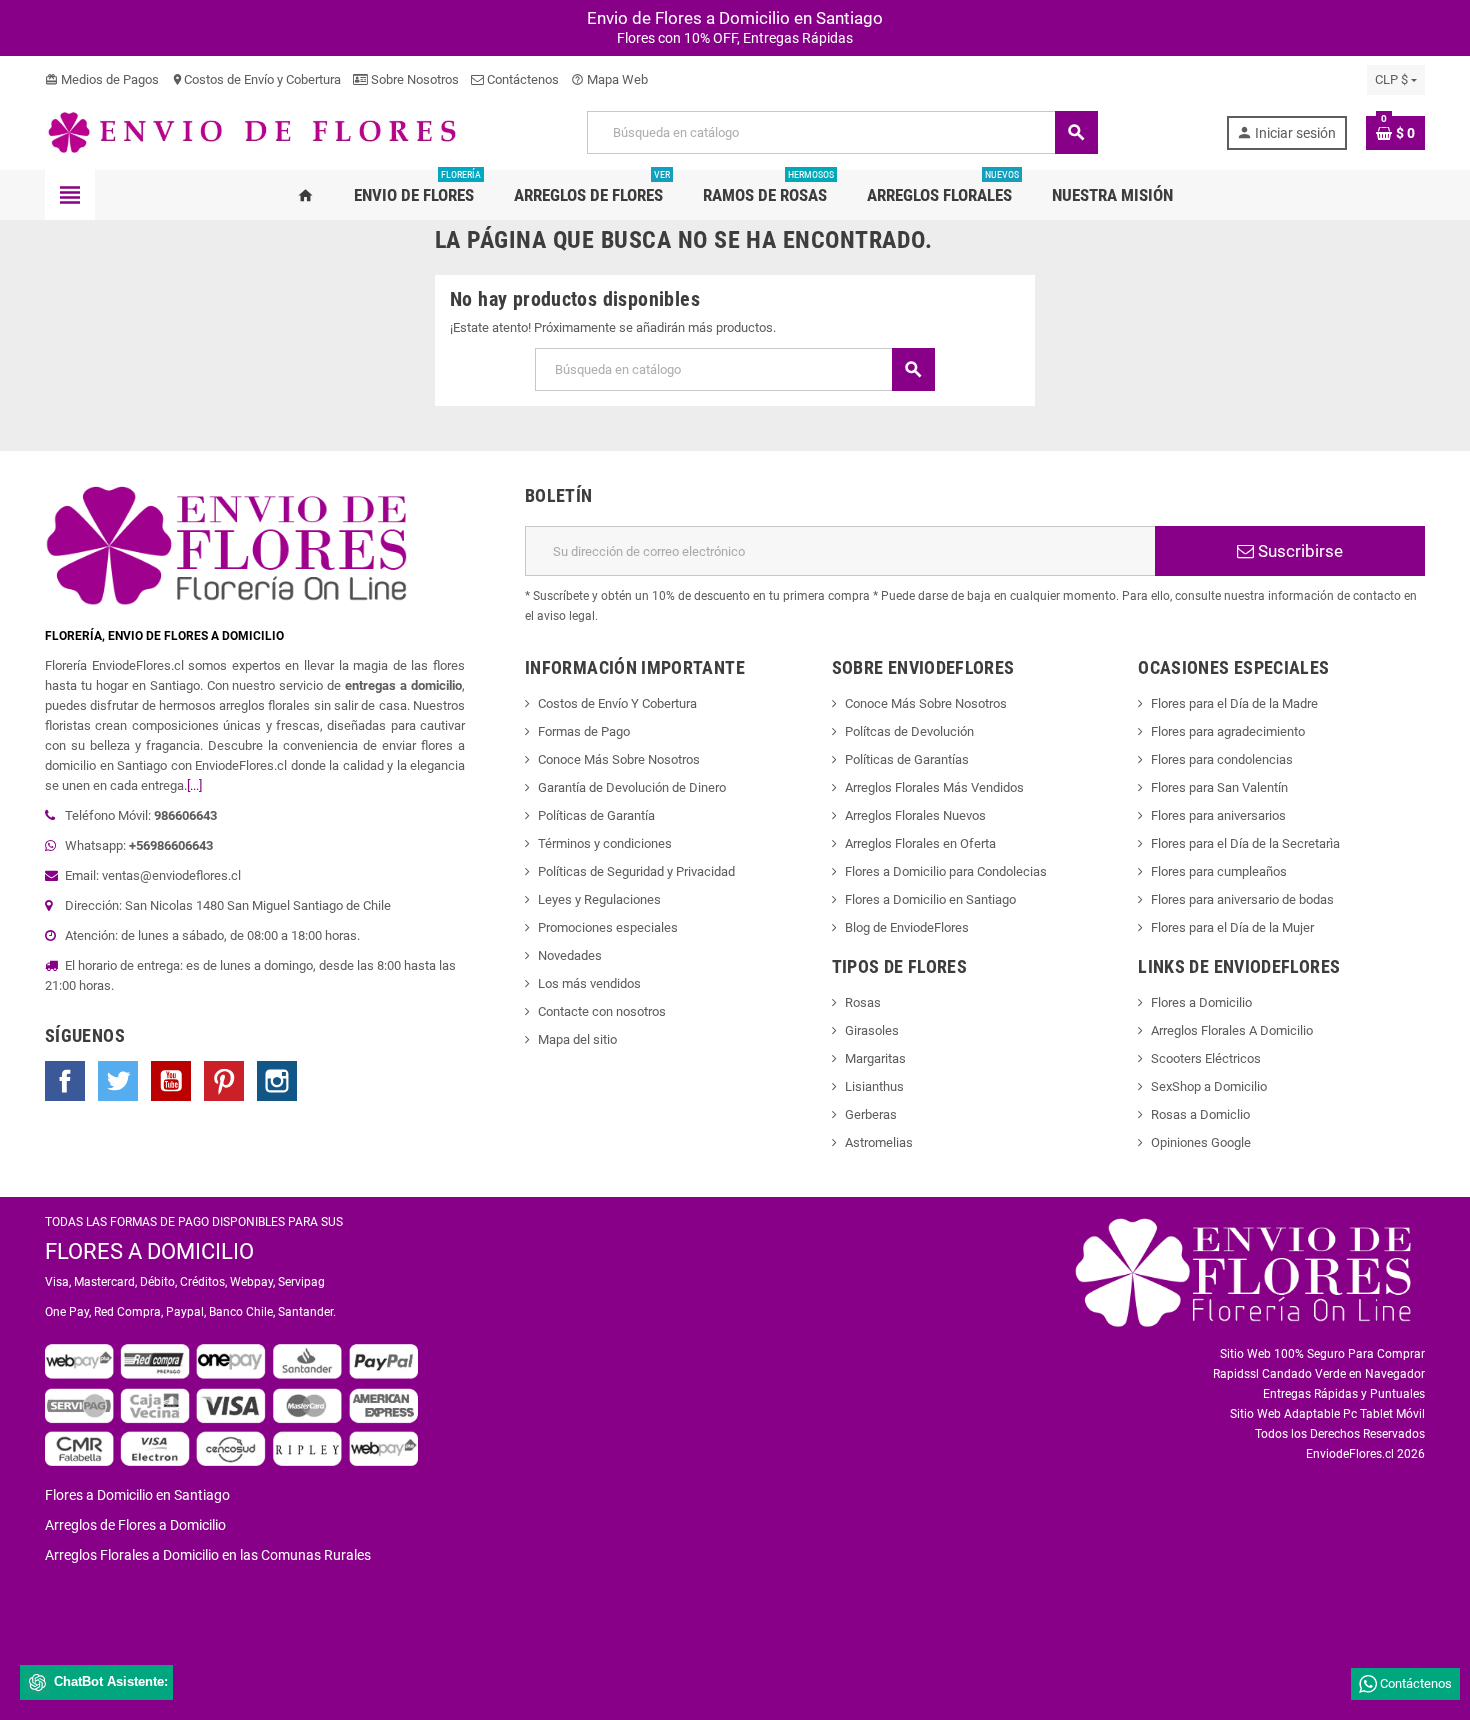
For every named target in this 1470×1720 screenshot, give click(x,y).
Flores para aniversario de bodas (1242, 899)
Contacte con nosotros (602, 1011)
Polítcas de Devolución (909, 731)
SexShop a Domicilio (1209, 1086)
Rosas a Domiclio (1200, 1114)
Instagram (277, 1081)
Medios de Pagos (102, 79)
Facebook (65, 1081)
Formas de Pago (584, 731)
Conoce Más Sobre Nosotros (619, 759)
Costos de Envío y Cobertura (256, 79)
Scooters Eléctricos (1206, 1058)
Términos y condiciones (605, 843)
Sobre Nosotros (413, 79)
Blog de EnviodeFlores (907, 927)
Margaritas (875, 1058)
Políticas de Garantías (907, 759)
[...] (194, 785)
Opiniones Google (1201, 1142)
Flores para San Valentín (1219, 787)
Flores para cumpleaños (1219, 871)
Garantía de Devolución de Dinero (632, 787)
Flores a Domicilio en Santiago (930, 899)
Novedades (570, 955)
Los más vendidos (589, 983)
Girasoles (872, 1030)
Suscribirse (1298, 551)
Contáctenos (521, 79)
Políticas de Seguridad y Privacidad (636, 871)
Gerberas (871, 1114)
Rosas (863, 1002)
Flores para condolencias (1222, 759)
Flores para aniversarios (1218, 815)
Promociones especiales (608, 927)
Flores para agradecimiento (1228, 731)
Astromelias (879, 1142)
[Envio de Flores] (252, 131)
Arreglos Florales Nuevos (915, 815)
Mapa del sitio (577, 1039)
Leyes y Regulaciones (599, 899)
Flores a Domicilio (1201, 1002)
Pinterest (224, 1081)
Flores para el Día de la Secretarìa (1245, 843)
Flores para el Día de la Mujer (1232, 927)
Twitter (118, 1081)
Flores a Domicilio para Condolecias (946, 871)
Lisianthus (874, 1086)
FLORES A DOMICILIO (149, 1251)
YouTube (171, 1081)
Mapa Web (609, 79)
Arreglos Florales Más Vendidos (934, 787)
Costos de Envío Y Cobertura (617, 703)
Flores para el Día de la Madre (1234, 703)
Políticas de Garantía (596, 815)
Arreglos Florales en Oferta (920, 843)
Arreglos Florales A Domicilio (1232, 1030)
